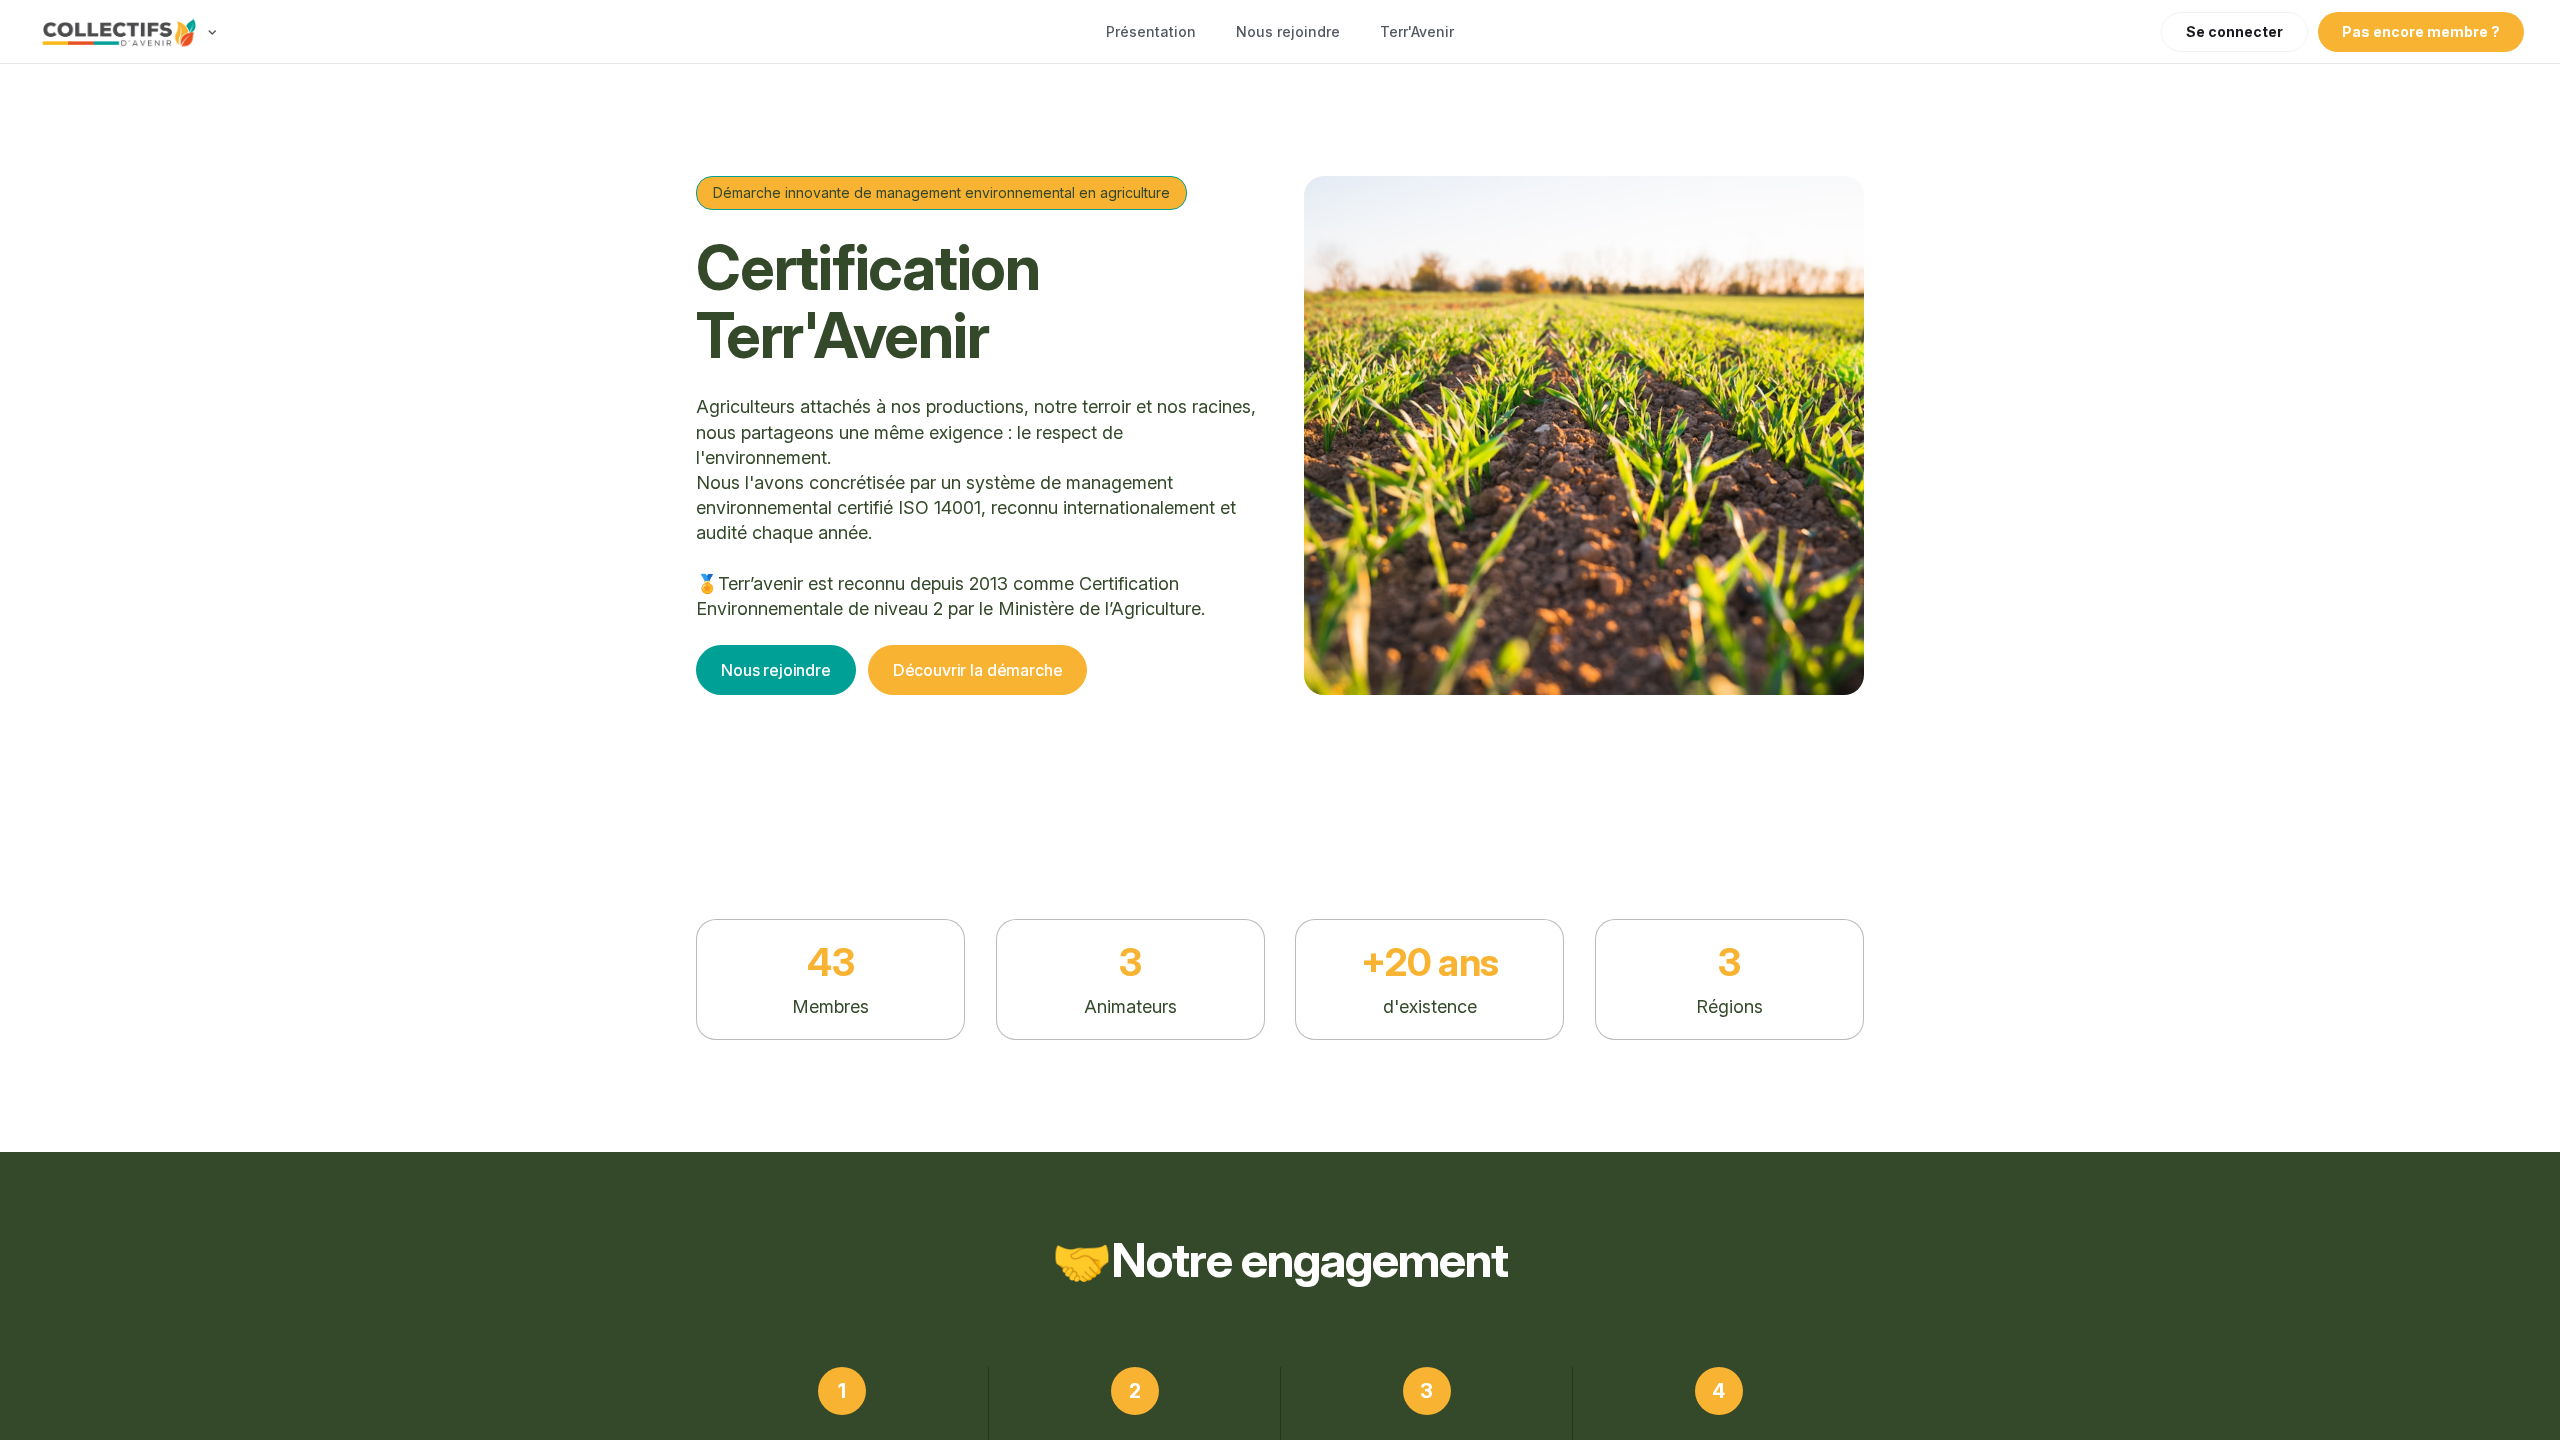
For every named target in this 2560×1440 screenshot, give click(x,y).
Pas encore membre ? (2421, 31)
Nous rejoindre (1288, 31)
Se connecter (2234, 31)
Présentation (1151, 31)
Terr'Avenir (1417, 31)
